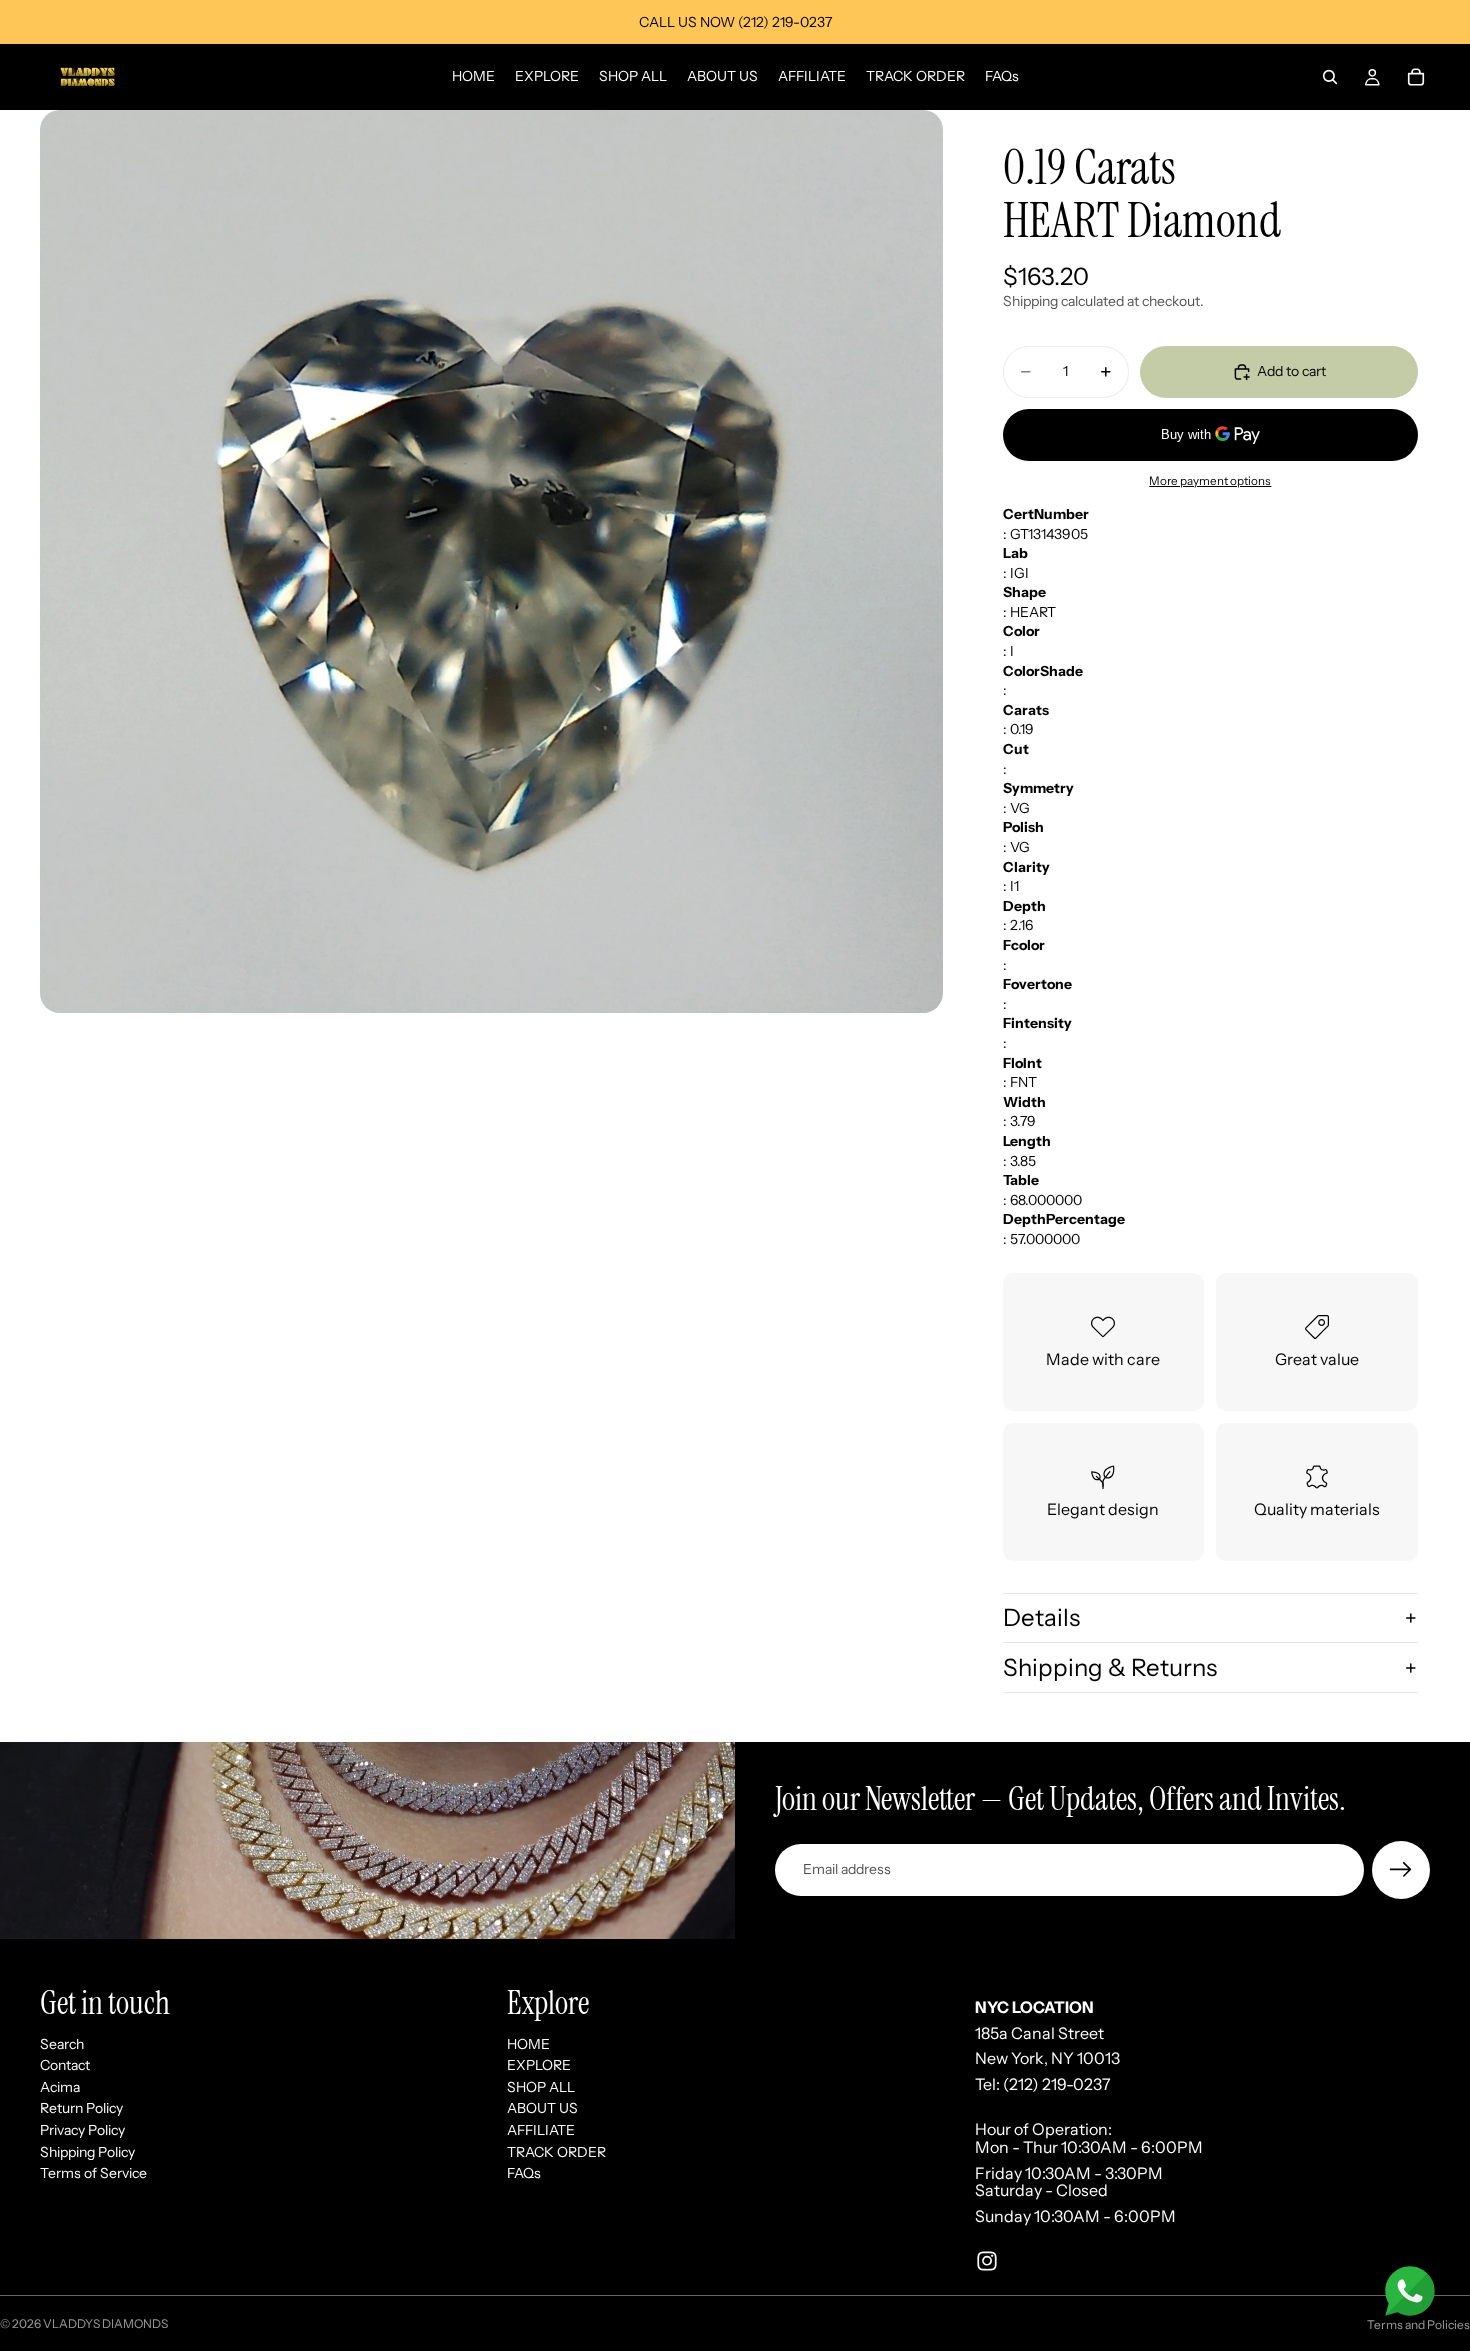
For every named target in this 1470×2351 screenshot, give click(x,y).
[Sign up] (1401, 1870)
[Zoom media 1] (491, 561)
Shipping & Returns (1110, 1667)
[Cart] (1416, 77)
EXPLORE (539, 2065)
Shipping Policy (87, 2151)
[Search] (1330, 77)
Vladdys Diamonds (105, 2323)
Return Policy (81, 2108)
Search (62, 2043)
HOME (528, 2043)
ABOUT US (542, 2108)
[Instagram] (987, 2261)
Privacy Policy (82, 2130)
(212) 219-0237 (1057, 2084)
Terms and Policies (1418, 2324)
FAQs (524, 2173)
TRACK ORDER (556, 2151)
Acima (60, 2087)
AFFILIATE (541, 2130)
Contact (65, 2065)
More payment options (1210, 481)
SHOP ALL (541, 2087)
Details (1041, 1617)
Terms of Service (93, 2173)
